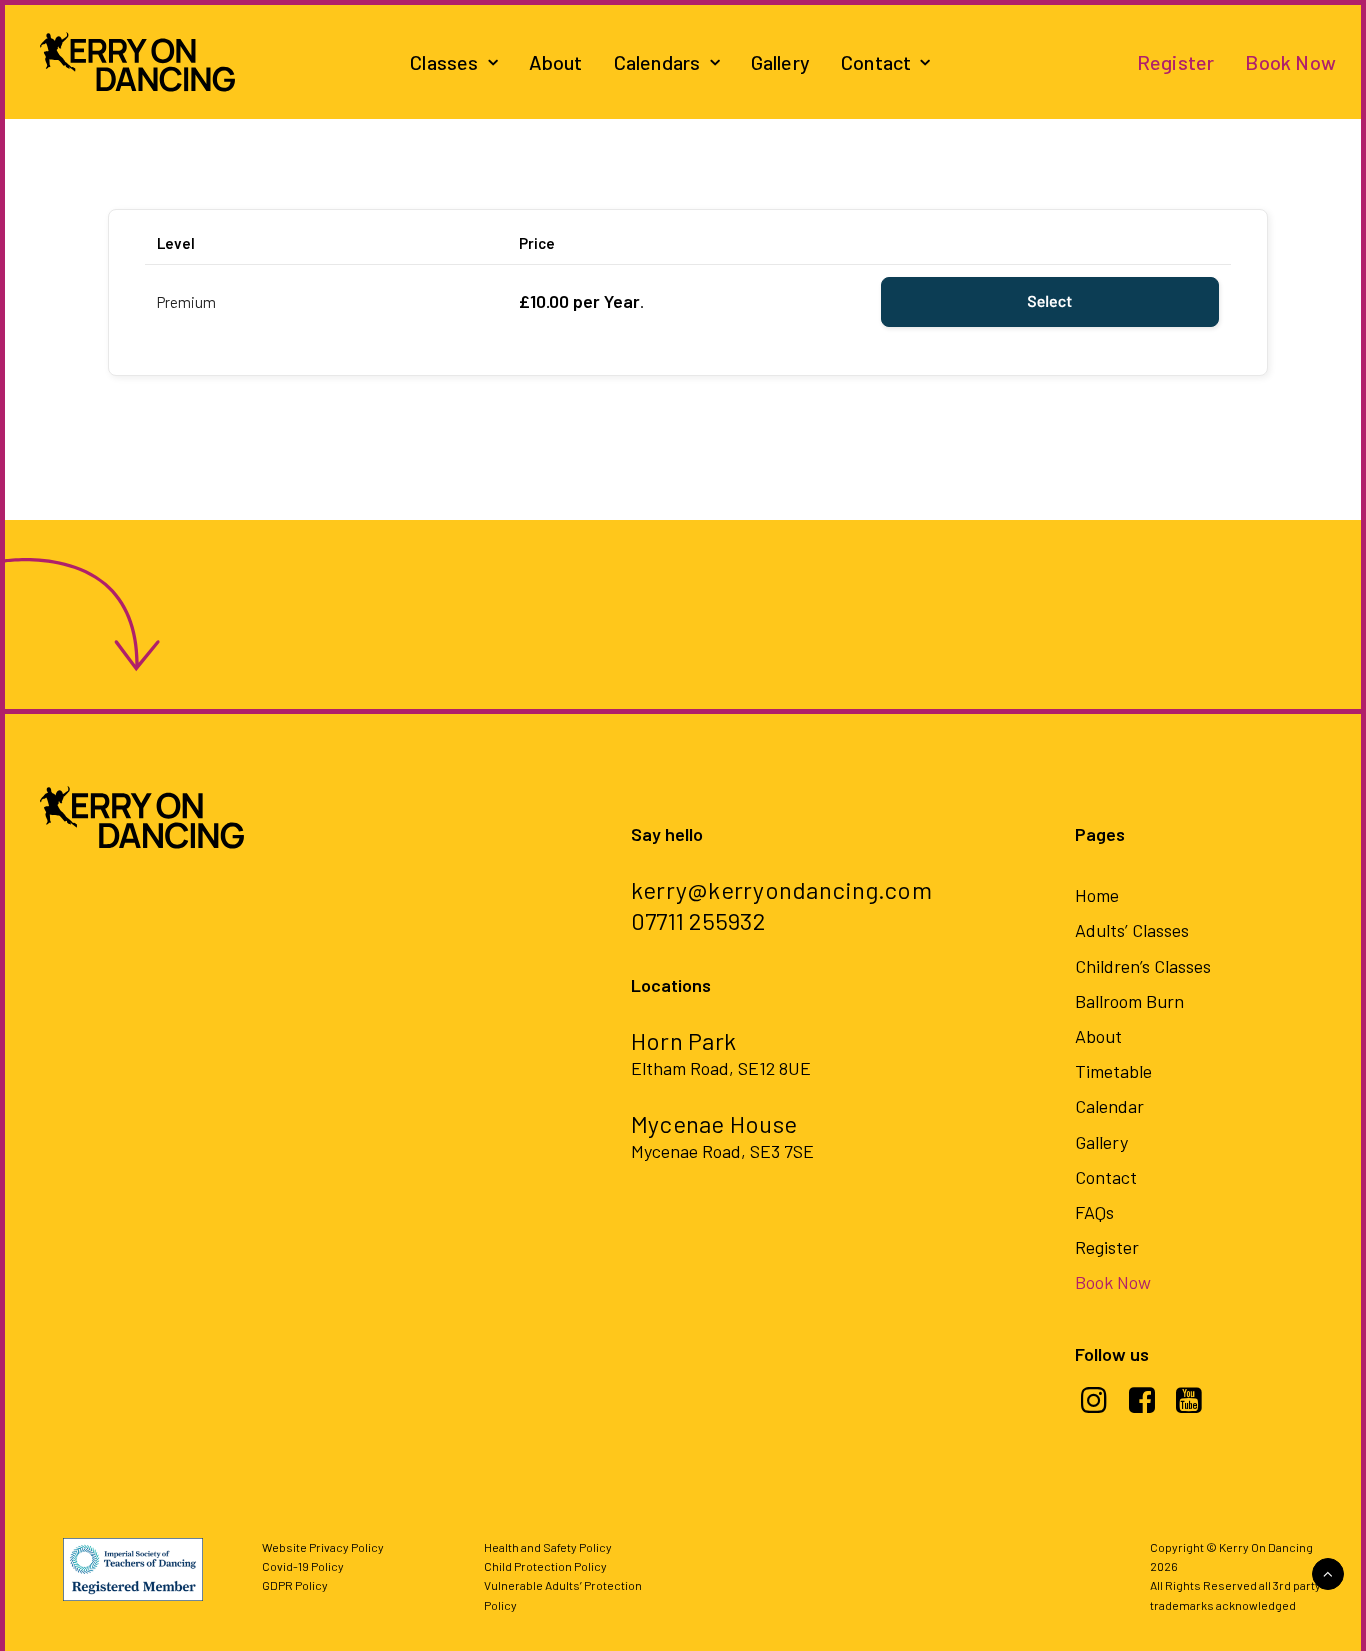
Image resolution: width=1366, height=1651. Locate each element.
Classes (444, 62)
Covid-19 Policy (303, 1566)
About (556, 62)
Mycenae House (714, 1123)
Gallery (780, 62)
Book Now (1290, 62)
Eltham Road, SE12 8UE (721, 1068)
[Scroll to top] (1328, 1572)
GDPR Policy (295, 1585)
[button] (1094, 1407)
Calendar (1109, 1106)
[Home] (83, 614)
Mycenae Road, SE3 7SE (722, 1151)
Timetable (1113, 1071)
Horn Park (683, 1040)
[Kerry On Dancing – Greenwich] (137, 62)
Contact (876, 62)
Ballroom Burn (1129, 1001)
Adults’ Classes (1132, 930)
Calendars (657, 62)
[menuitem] (454, 62)
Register (1176, 62)
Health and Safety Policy (548, 1547)
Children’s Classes (1143, 966)
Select (1049, 301)
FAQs (1094, 1212)
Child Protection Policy (545, 1566)
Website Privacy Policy (323, 1547)
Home (1097, 895)
